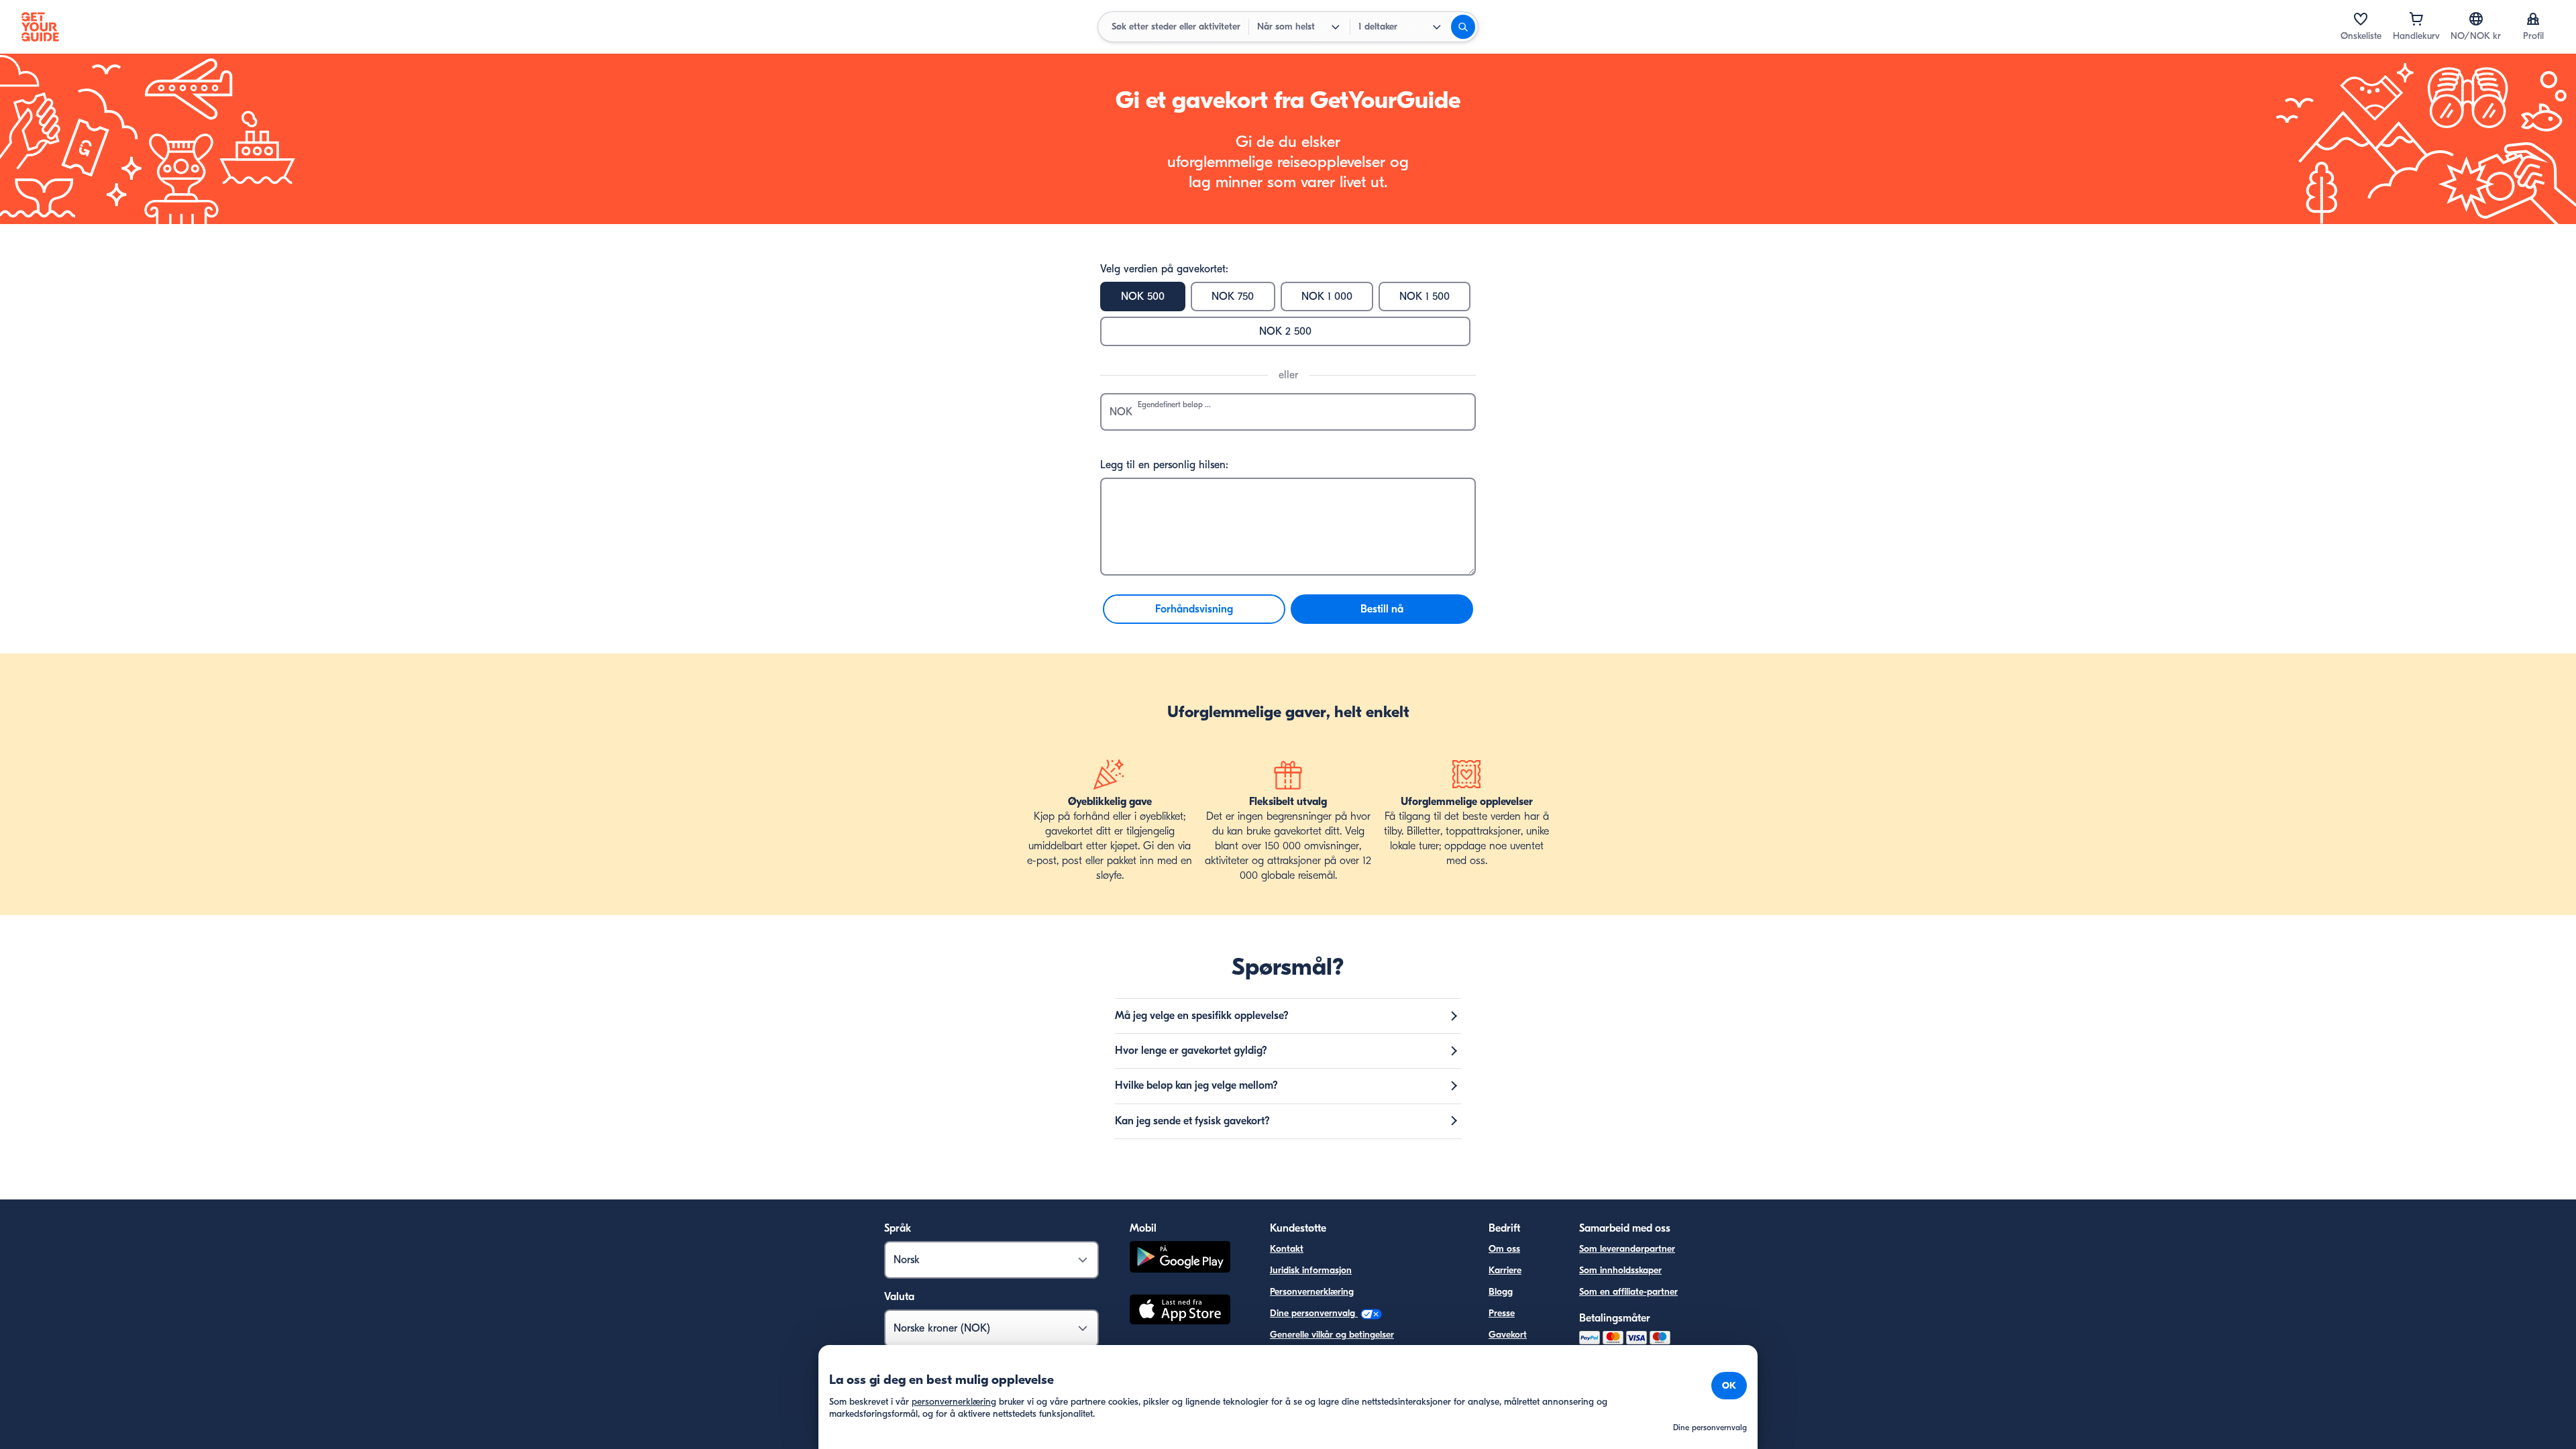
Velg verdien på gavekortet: (1164, 269)
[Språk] (2476, 19)
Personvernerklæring (1312, 1292)
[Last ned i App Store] (1180, 1311)
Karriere (1505, 1270)
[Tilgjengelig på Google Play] (1180, 1259)
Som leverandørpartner (1627, 1249)
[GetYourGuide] (40, 27)
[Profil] (2533, 19)
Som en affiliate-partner (1628, 1292)
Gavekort (1508, 1335)
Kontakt (1287, 1249)
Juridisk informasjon (1311, 1270)
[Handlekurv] (2416, 19)
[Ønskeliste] (2361, 19)
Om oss (1504, 1249)
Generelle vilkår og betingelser (1332, 1335)
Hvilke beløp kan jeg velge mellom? (1196, 1085)
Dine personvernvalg (1314, 1313)
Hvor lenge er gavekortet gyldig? (1191, 1051)
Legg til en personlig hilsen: (1164, 465)
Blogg (1501, 1292)
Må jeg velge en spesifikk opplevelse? (1202, 1016)
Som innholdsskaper (1620, 1270)
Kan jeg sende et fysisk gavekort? (1192, 1121)
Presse (1502, 1313)
